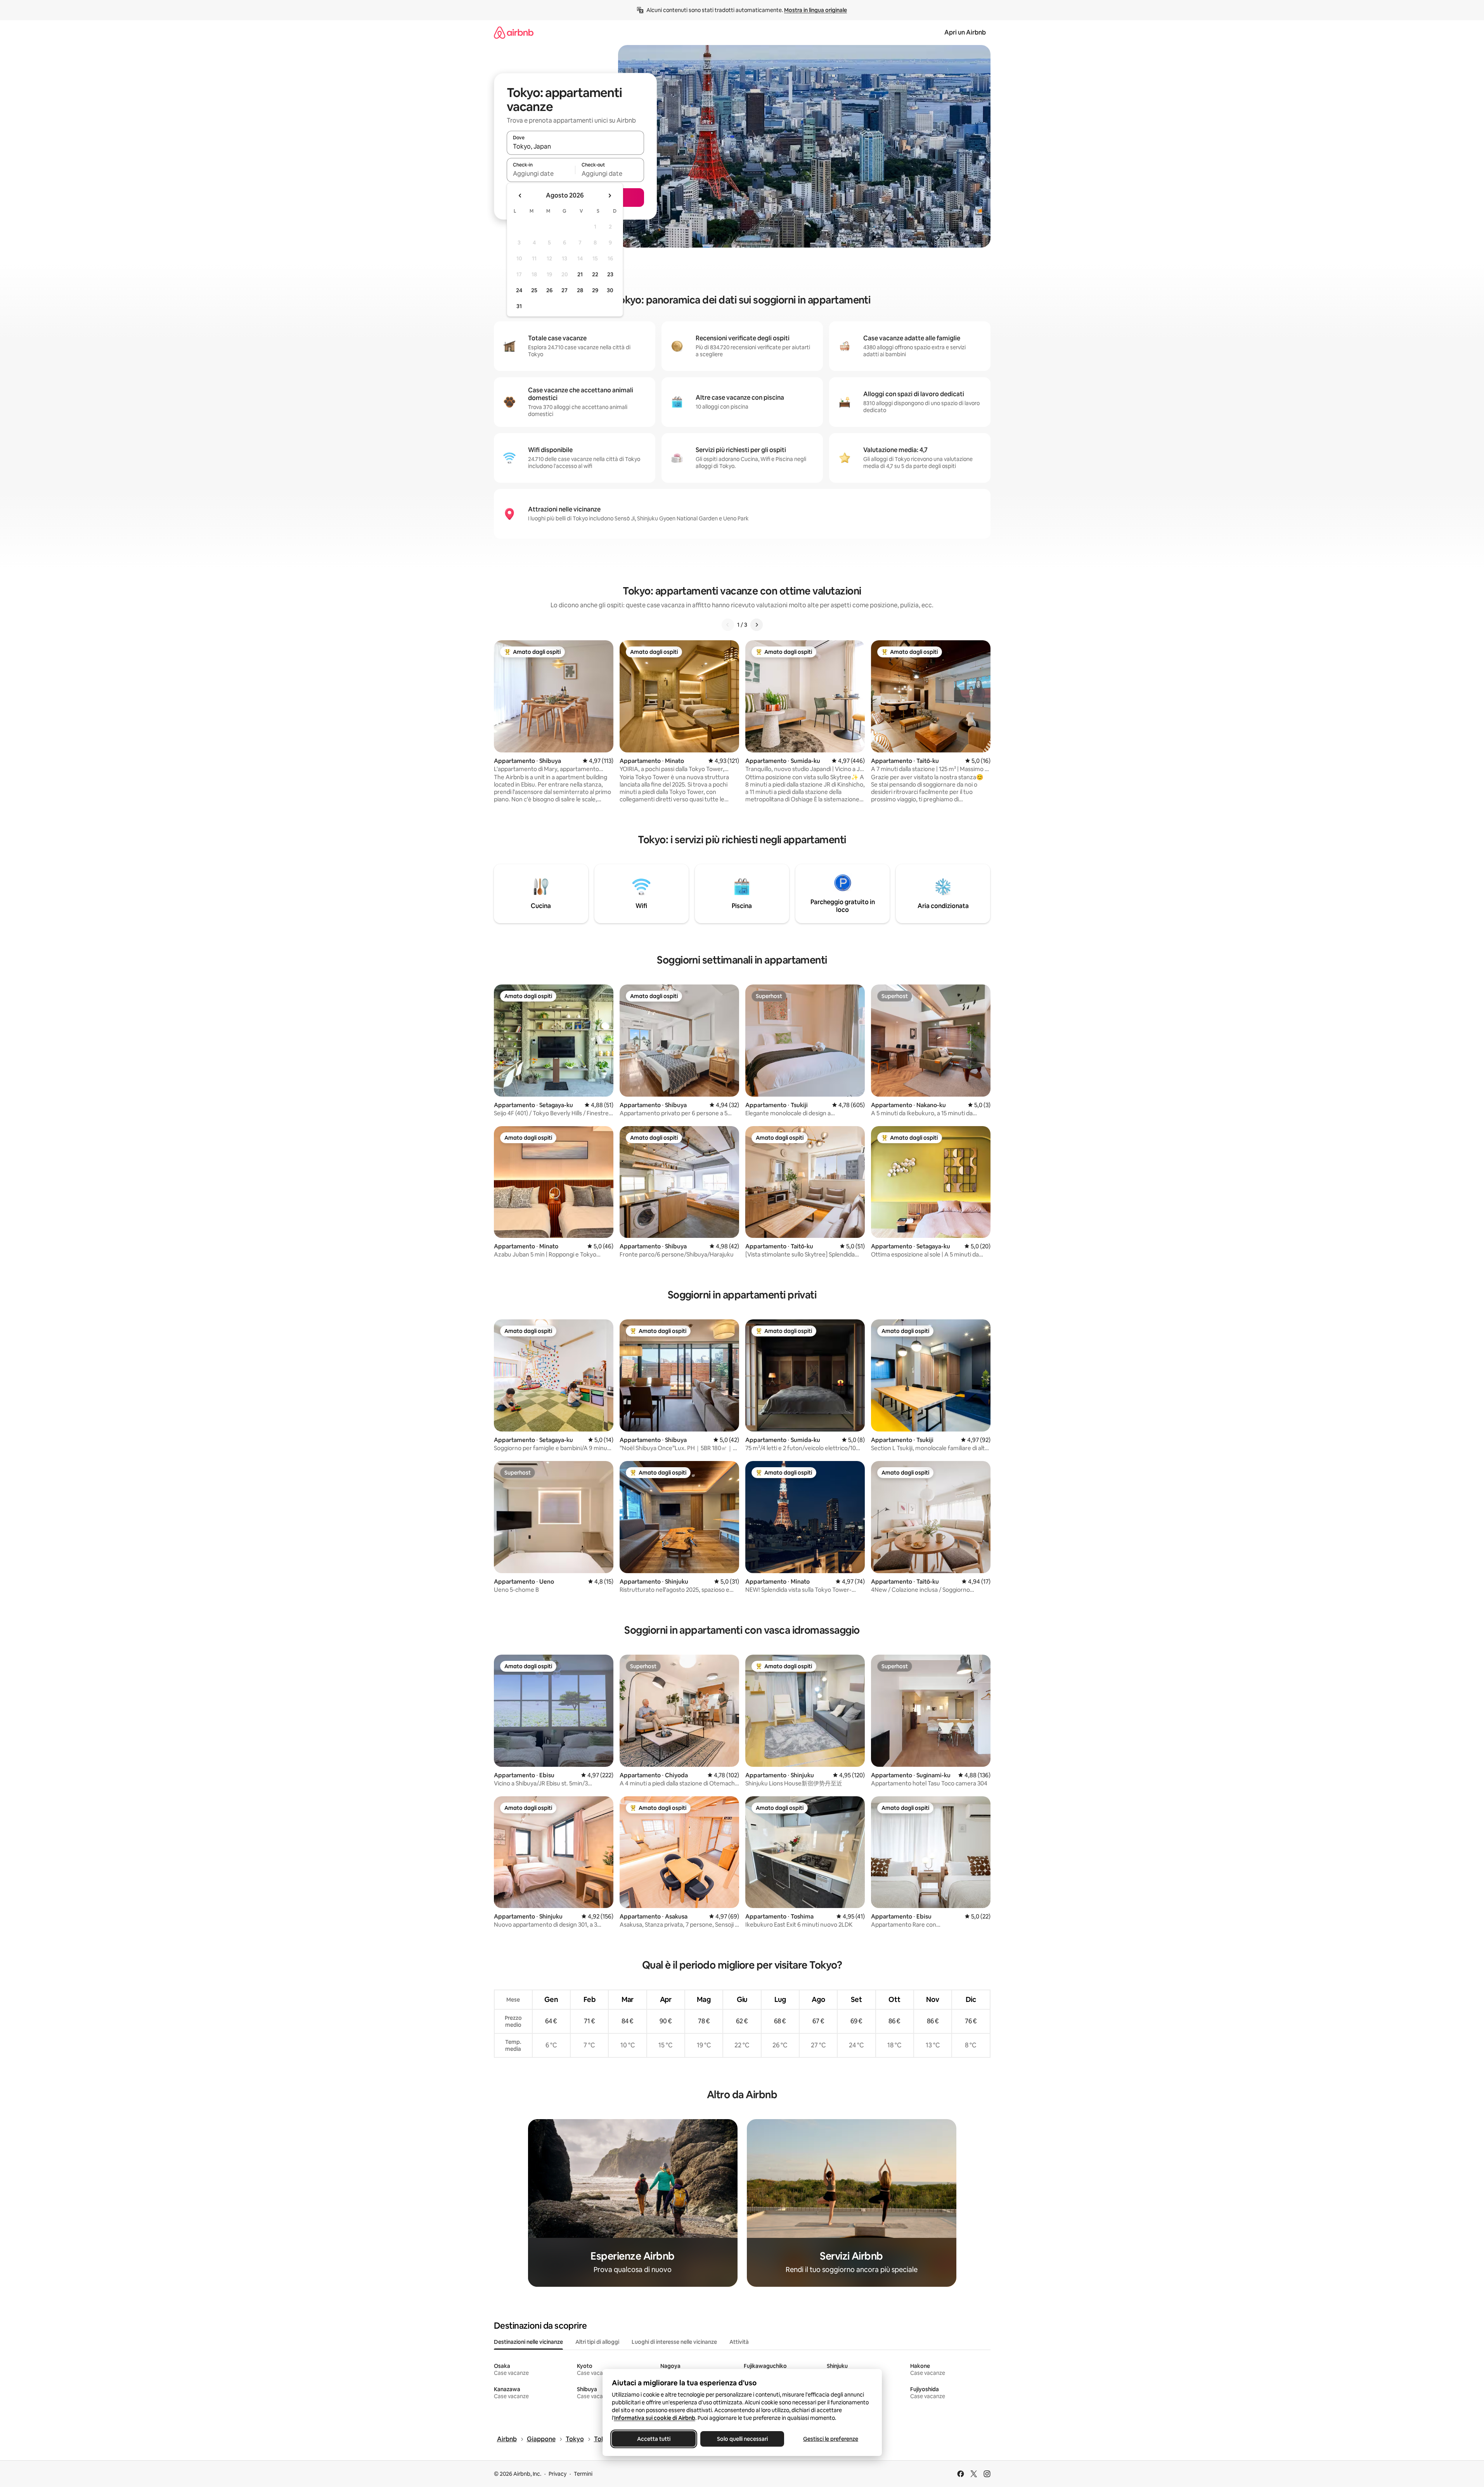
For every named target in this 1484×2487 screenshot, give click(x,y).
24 (519, 290)
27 (565, 290)
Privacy (558, 2474)
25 (534, 290)
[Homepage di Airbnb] (514, 32)
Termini (583, 2474)
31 (519, 306)
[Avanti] (757, 625)
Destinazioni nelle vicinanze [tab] (528, 2342)
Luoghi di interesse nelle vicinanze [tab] (674, 2342)
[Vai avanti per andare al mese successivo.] (610, 196)
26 (549, 290)
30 (610, 290)
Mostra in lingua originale (816, 10)
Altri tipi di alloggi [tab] (597, 2342)
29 (595, 290)
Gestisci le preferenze (831, 2439)
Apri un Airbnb (965, 32)
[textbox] (541, 173)
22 (595, 274)
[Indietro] (728, 625)
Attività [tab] (739, 2342)
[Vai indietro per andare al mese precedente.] (520, 196)
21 (580, 274)
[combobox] (575, 146)
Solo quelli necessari (742, 2439)
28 (580, 290)
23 (610, 274)
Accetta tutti (654, 2439)
